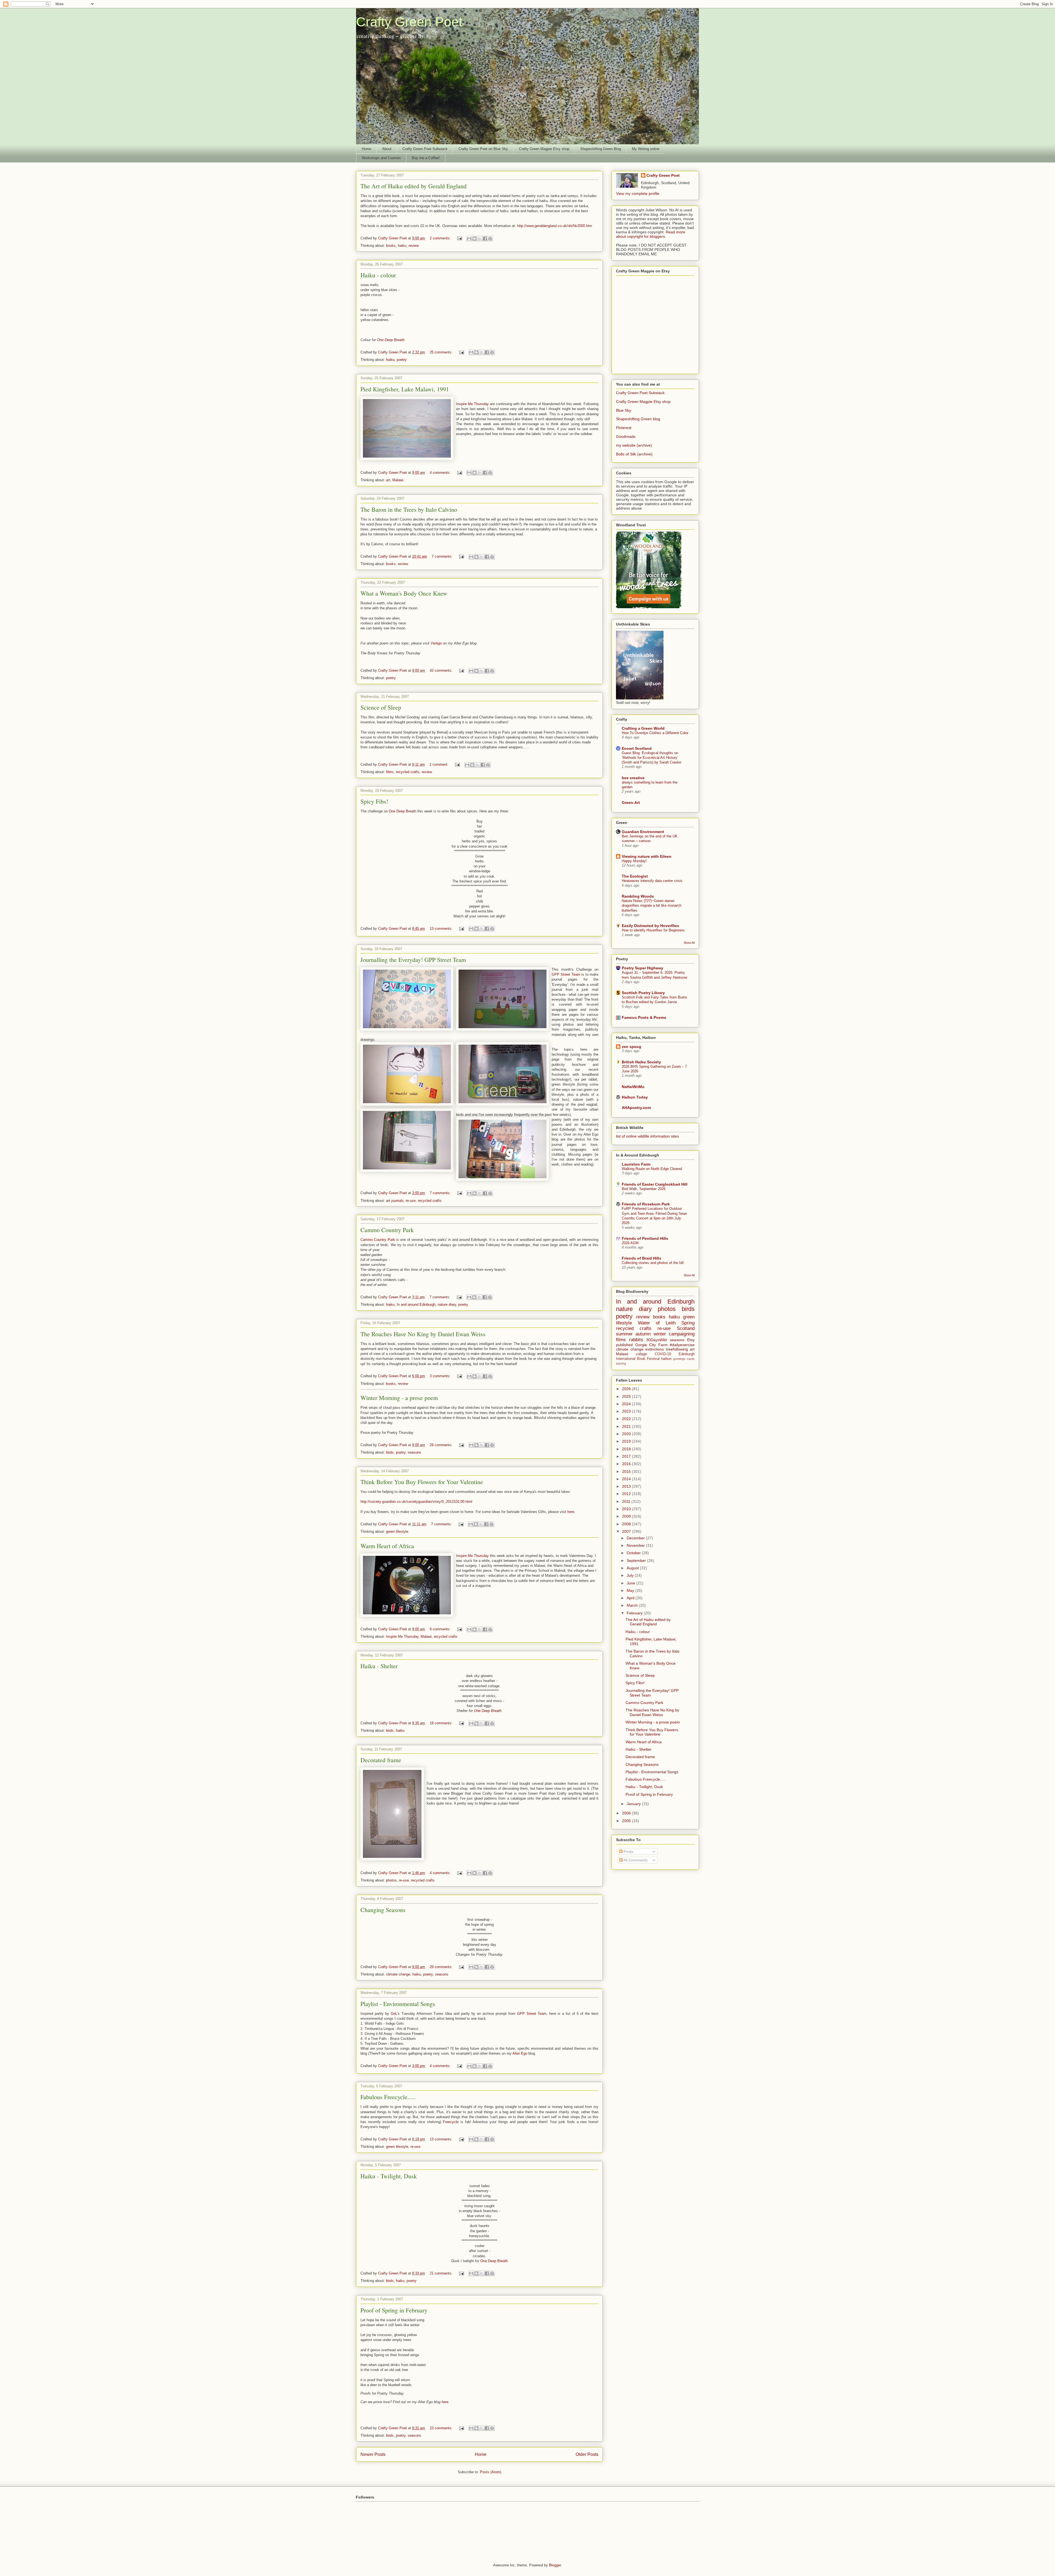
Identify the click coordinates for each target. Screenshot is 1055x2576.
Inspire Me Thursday (473, 404)
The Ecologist (635, 876)
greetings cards (684, 1359)
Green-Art (631, 803)
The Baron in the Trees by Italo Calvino (409, 509)
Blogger (555, 2565)
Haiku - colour (378, 275)
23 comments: (442, 2428)
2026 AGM (630, 1243)
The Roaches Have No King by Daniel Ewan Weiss (423, 1334)
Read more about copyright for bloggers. (651, 234)
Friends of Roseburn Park (646, 1204)
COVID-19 (663, 1354)
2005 (627, 1821)
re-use (411, 1201)
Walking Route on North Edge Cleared (652, 1169)
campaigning (682, 1334)
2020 (627, 1434)
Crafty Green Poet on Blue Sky (483, 149)
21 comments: (442, 2273)
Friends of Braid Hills (642, 1258)
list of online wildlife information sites (647, 1136)
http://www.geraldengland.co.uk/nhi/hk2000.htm (555, 226)
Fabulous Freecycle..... (388, 2097)
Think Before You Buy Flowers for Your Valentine (422, 1482)
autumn (643, 1334)
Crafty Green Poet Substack (425, 149)
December (636, 1538)
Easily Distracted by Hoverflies (650, 926)
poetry (402, 360)
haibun (666, 1359)
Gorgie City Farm (651, 1345)
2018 (627, 1449)
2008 (627, 1524)
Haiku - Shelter (379, 1666)
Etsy (691, 1340)
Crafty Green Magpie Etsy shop (544, 149)
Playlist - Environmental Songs (398, 2004)
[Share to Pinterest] (490, 239)
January (634, 1804)
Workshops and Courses (381, 158)
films (390, 772)
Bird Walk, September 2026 (644, 1189)
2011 (627, 1501)
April (631, 1598)
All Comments (635, 1860)
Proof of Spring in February (394, 2310)
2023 (627, 1411)
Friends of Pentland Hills (645, 1238)
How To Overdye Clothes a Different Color (655, 733)
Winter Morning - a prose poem (399, 1398)
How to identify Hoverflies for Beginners (653, 930)
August (633, 1568)
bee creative (633, 778)
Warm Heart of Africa (387, 1546)
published (624, 1345)
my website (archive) (634, 445)
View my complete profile (638, 193)
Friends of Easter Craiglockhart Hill (655, 1184)
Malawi (398, 480)
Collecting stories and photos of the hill (653, 1263)
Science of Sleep (381, 707)
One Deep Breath (391, 340)
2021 (627, 1426)
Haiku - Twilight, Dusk (389, 2176)
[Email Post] (459, 238)
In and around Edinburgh (416, 1304)
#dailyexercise (682, 1345)
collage (641, 1354)
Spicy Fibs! (374, 801)
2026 (627, 1389)
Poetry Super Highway (642, 968)
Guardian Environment (643, 832)
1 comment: (439, 764)
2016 (627, 1464)
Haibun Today (635, 1097)
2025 (627, 1396)
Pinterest (624, 428)
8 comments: (441, 1629)
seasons (414, 1452)
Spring (688, 1323)
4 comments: (441, 473)
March (633, 1605)
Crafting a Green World (643, 728)
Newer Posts (373, 2454)
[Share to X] (480, 239)
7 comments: (443, 556)
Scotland (686, 1328)
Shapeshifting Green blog (638, 419)
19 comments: (442, 1723)
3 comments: (441, 1376)
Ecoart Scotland (637, 748)
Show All (689, 943)
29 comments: (442, 1445)
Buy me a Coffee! (426, 158)
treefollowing (677, 1349)
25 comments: (442, 352)
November (636, 1545)
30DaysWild (656, 1340)
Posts (628, 1852)
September (637, 1560)
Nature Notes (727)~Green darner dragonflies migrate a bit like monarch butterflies (652, 906)
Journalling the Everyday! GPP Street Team (413, 960)
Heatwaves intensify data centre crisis (652, 881)
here (445, 2402)
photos (391, 1880)
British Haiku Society (641, 1062)
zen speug (631, 1047)
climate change (398, 1974)
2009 (627, 1516)
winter (660, 1334)
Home (367, 149)
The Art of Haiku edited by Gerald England (413, 186)
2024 (627, 1404)
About (387, 149)
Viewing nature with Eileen (647, 856)
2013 (627, 1486)
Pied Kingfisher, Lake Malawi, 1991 (405, 389)
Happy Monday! (634, 861)
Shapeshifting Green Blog (601, 149)
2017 (627, 1456)
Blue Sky (624, 410)
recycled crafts (408, 772)
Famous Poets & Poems (644, 1017)
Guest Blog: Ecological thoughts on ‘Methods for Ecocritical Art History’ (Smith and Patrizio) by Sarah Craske (651, 758)
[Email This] (469, 239)
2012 (627, 1494)
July (631, 1575)
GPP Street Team (567, 974)
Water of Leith (657, 1323)
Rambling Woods (638, 896)
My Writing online (646, 149)
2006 (627, 1813)
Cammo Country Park (387, 1230)
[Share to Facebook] (485, 239)
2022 (627, 1419)
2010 (627, 1509)
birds (390, 1452)
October (634, 1553)
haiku (402, 246)
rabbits (636, 1340)
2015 (627, 1471)
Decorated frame (381, 1760)
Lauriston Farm (636, 1164)
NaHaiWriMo (633, 1087)
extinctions (655, 1349)
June (631, 1583)
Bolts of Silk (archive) (634, 454)
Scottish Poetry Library (643, 993)
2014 (627, 1479)
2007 (627, 1531)
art (388, 480)
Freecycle (451, 2122)
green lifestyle (397, 1532)
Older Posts (587, 2454)
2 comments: (441, 238)
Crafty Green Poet (409, 22)
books (391, 246)
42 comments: (442, 670)
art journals (395, 1201)
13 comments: (442, 929)
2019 (627, 1441)
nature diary (447, 1304)
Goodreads (626, 436)
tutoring (621, 1363)
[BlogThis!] (474, 239)
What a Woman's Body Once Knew (404, 593)
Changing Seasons (383, 1910)
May (631, 1590)
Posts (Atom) (491, 2472)
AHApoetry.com (636, 1108)
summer (624, 1334)
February (635, 1613)
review (414, 246)
